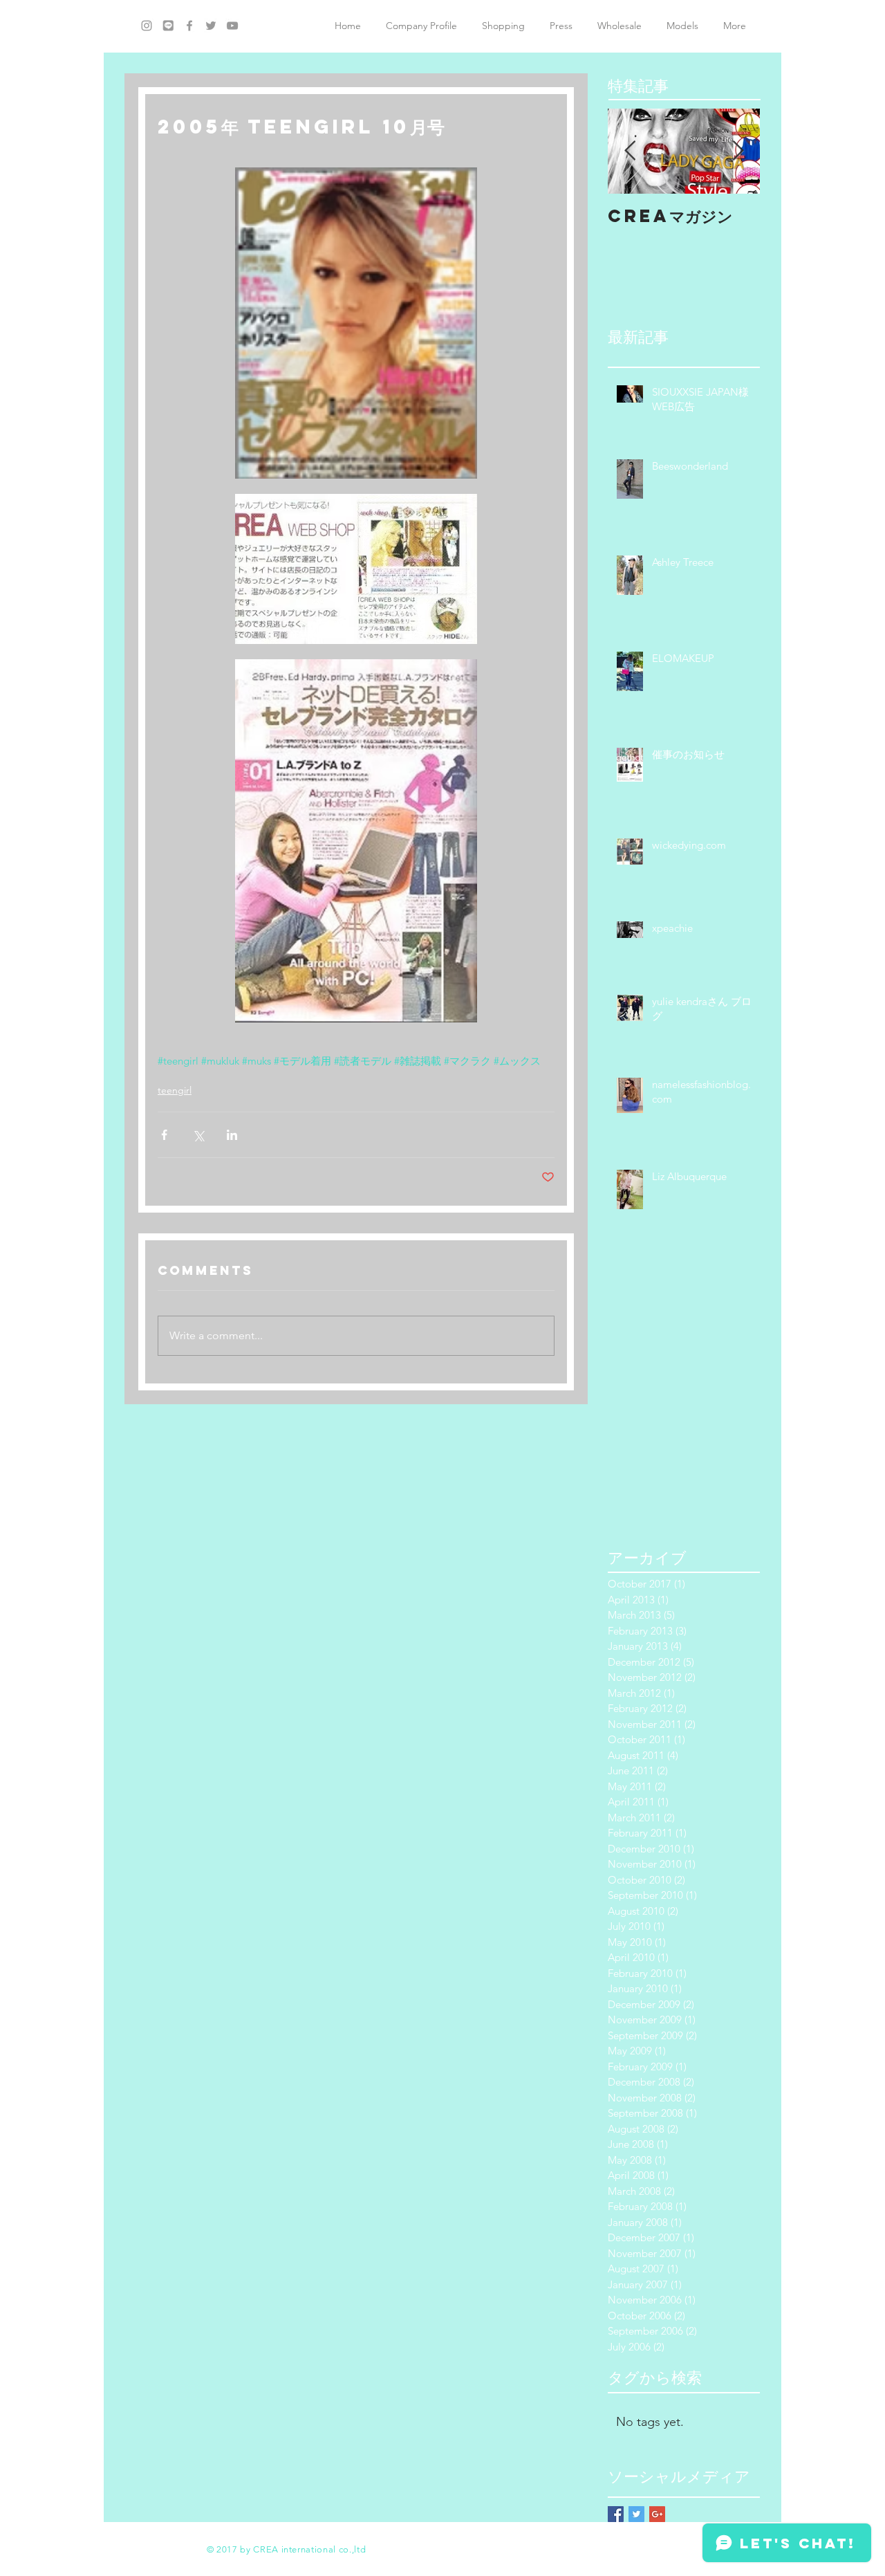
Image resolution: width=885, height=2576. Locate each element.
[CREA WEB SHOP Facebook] (189, 26)
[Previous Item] (630, 151)
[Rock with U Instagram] (147, 26)
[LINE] (168, 26)
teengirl (175, 1090)
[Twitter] (211, 26)
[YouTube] (232, 26)
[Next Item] (738, 151)
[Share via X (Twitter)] (198, 1135)
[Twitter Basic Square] (636, 2514)
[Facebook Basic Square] (616, 2514)
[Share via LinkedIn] (232, 1135)
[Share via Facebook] (164, 1135)
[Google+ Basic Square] (657, 2514)
